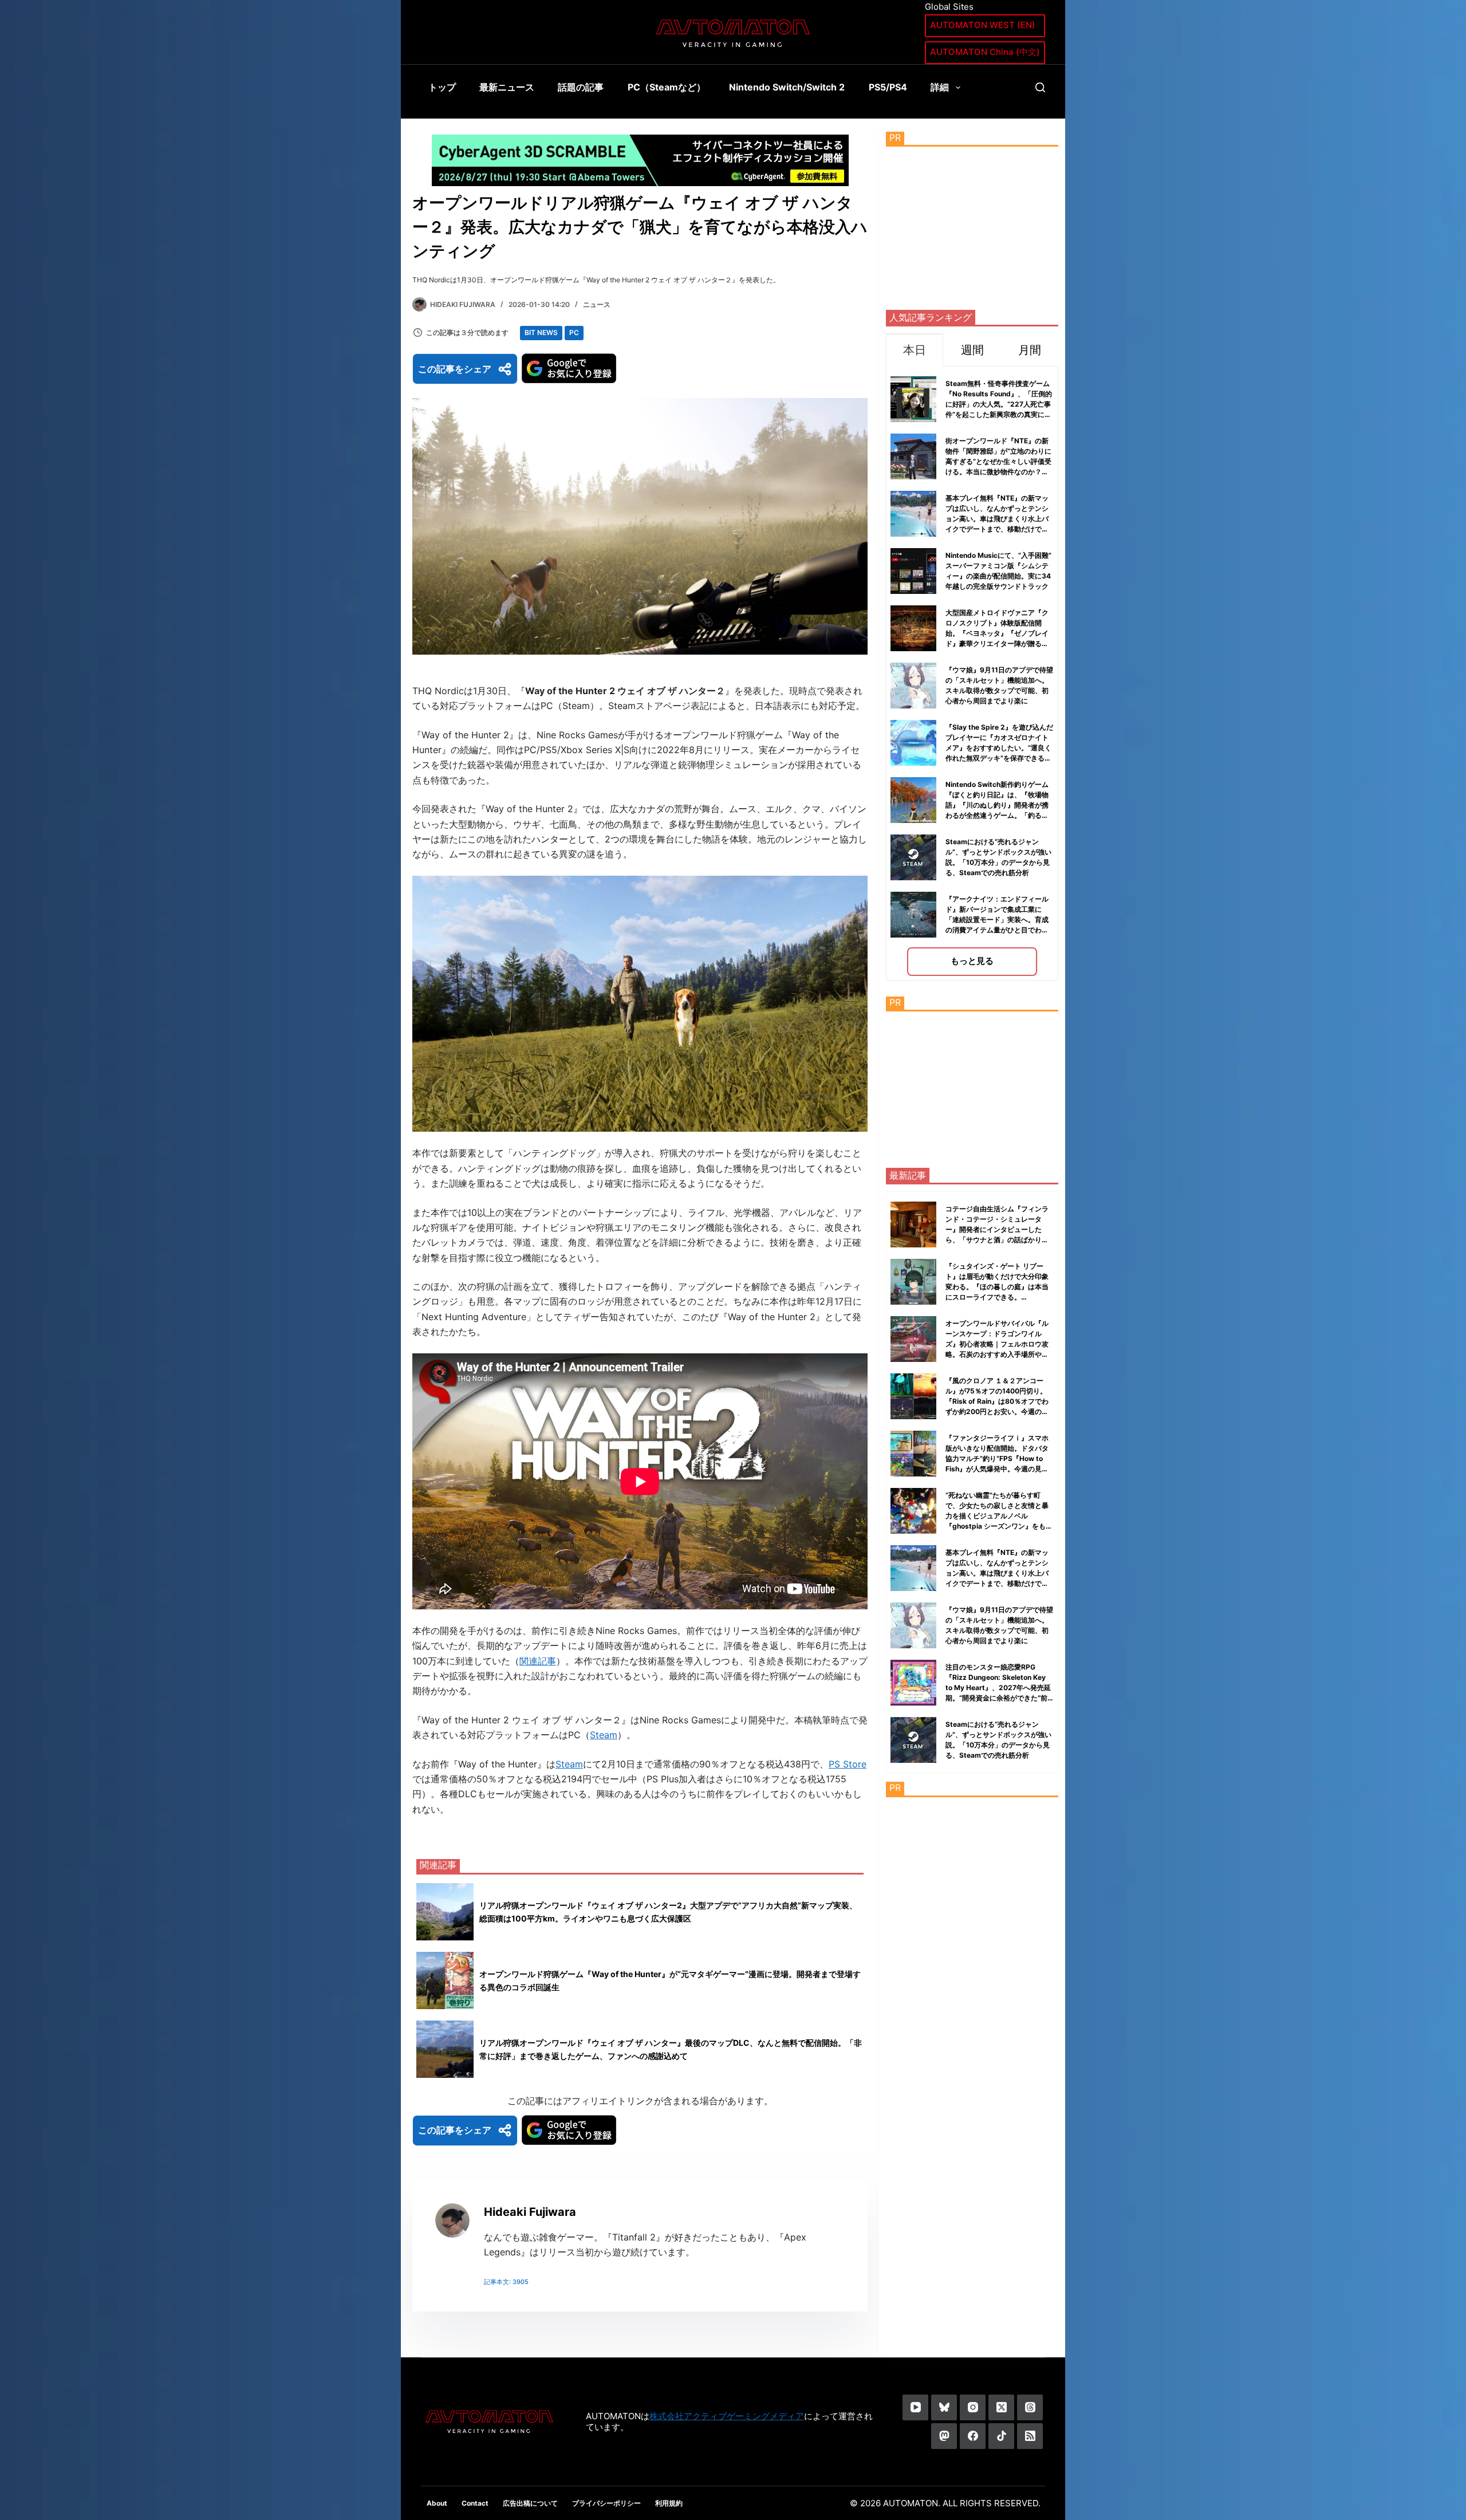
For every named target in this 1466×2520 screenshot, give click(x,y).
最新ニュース (507, 87)
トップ (442, 87)
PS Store (848, 1764)
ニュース (597, 304)
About (437, 2503)
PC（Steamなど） (667, 87)
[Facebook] (973, 2436)
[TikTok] (1001, 2436)
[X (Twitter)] (1001, 2407)
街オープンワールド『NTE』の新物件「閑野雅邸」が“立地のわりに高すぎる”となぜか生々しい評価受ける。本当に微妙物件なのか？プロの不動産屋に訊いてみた (998, 461)
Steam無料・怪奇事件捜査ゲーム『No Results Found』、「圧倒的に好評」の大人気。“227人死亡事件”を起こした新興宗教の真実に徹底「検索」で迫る (999, 404)
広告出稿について (530, 2503)
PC (574, 332)
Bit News (541, 332)
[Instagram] (973, 2407)
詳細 (940, 87)
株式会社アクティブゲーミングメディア (727, 2416)
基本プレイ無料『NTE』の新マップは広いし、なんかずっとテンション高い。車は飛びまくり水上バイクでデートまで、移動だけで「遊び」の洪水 (997, 519)
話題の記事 (581, 87)
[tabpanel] (972, 673)
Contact (475, 2503)
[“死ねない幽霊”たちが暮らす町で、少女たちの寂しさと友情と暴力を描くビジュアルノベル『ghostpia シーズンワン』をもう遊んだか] (913, 1511)
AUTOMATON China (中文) (985, 52)
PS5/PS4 (888, 87)
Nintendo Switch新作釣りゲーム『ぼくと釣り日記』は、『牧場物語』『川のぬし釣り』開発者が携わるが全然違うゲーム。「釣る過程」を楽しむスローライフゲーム (997, 805)
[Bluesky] (944, 2407)
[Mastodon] (944, 2436)
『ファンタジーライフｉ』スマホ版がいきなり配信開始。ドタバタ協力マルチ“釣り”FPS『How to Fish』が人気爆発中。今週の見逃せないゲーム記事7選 (997, 1458)
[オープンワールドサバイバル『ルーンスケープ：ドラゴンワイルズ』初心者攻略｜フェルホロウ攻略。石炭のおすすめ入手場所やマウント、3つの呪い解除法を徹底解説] (913, 1339)
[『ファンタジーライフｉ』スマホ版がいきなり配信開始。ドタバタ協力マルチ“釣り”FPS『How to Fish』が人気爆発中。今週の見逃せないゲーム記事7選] (913, 1454)
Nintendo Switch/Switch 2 (787, 87)
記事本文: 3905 (506, 2282)
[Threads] (1030, 2407)
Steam (604, 1735)
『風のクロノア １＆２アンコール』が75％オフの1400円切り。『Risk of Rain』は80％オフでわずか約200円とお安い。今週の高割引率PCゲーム (997, 1401)
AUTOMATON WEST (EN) (983, 25)
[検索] (1040, 87)
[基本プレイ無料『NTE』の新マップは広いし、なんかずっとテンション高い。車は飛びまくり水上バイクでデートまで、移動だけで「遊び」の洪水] (913, 1568)
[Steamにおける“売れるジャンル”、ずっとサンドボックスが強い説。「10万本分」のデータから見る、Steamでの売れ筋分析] (913, 1740)
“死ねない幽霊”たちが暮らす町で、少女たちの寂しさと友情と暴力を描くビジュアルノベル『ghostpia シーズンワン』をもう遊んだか (999, 1516)
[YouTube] (915, 2407)
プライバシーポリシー (606, 2503)
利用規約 (669, 2503)
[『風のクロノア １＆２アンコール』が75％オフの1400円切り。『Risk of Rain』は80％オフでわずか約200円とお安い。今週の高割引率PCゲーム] (913, 1396)
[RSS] (1030, 2436)
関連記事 (538, 1661)
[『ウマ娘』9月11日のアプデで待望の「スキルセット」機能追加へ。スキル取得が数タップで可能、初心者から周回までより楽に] (913, 1625)
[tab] (915, 350)
